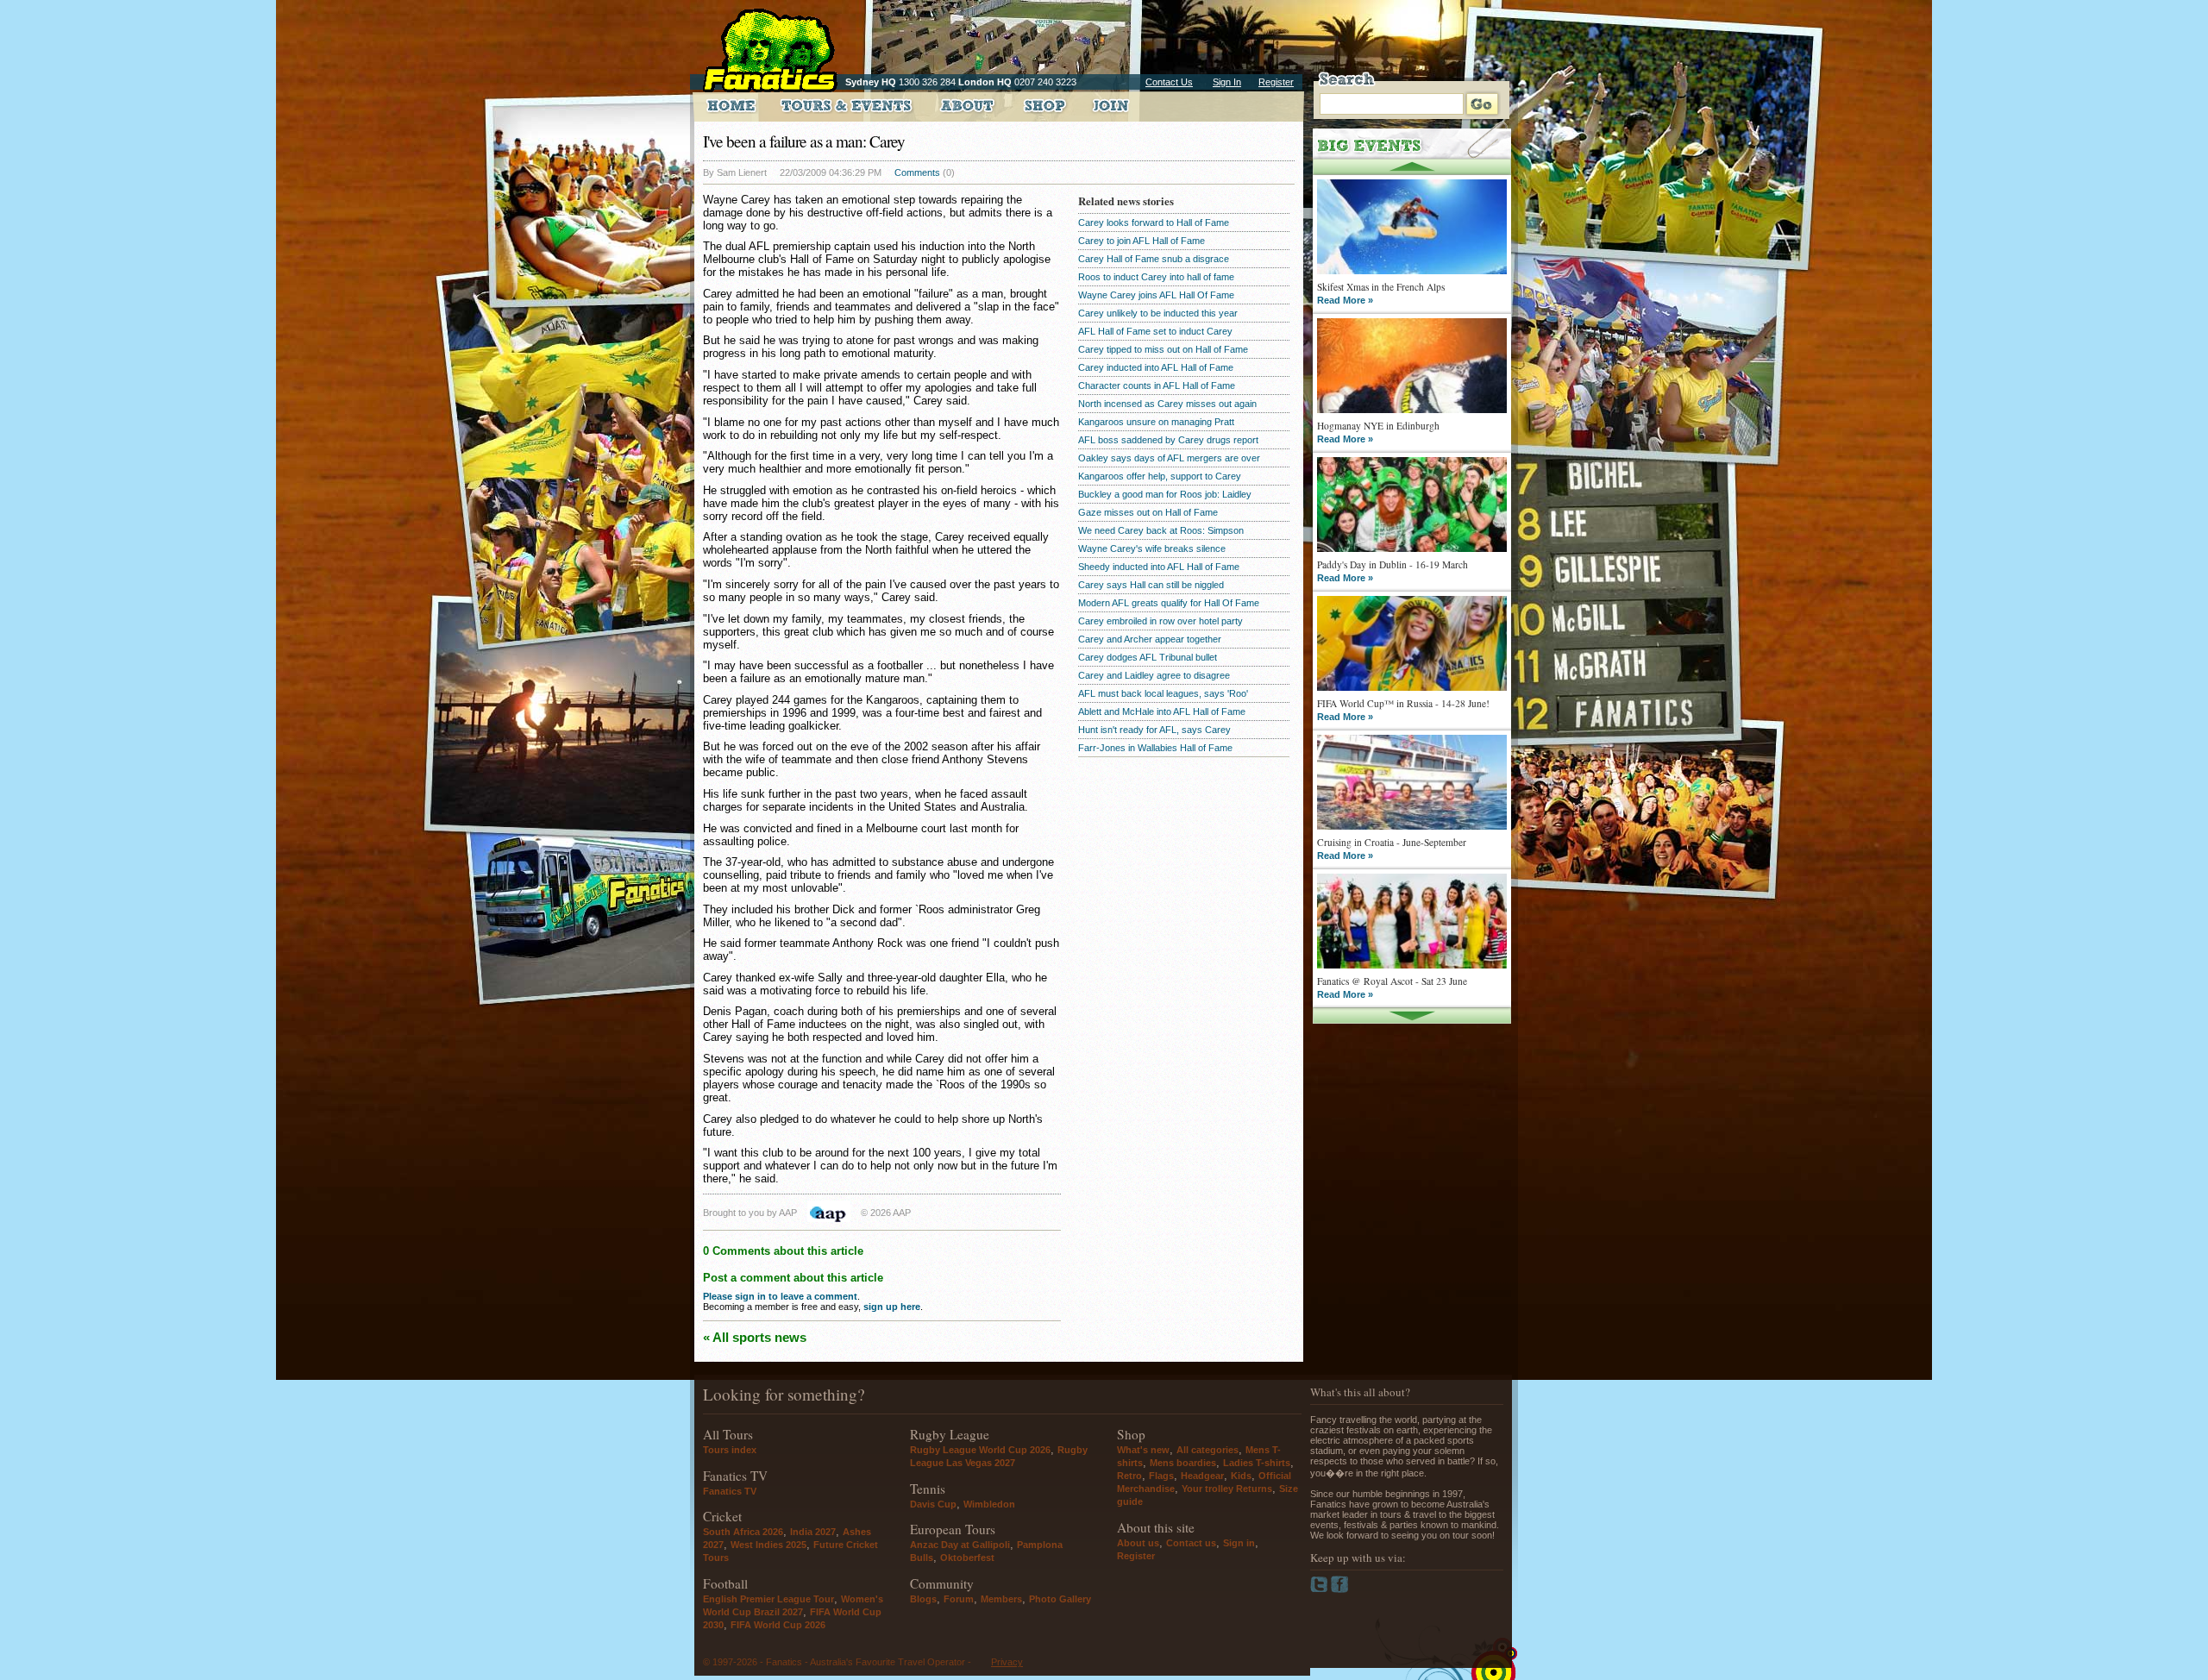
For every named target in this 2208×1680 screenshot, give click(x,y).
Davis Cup (933, 1504)
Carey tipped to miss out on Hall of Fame (1163, 349)
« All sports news (755, 1337)
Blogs (923, 1599)
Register (1276, 82)
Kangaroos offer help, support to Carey (1160, 476)
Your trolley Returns (1227, 1489)
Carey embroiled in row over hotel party (1160, 621)
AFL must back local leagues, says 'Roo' (1163, 693)
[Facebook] (1340, 1589)
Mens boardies (1183, 1463)
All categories (1207, 1450)
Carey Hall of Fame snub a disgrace (1154, 259)
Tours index (730, 1450)
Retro (1129, 1476)
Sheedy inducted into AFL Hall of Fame (1159, 567)
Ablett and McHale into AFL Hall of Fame (1162, 711)
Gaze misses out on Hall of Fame (1148, 512)
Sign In (1227, 82)
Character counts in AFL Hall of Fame (1157, 386)
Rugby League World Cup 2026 (980, 1450)
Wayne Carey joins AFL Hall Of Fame (1156, 295)
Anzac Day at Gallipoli (960, 1545)
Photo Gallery (1060, 1599)
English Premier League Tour (768, 1599)
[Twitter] (1320, 1589)
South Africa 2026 (743, 1532)
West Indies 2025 (768, 1545)
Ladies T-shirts (1257, 1463)
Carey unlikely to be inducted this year (1158, 313)
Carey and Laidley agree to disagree (1154, 675)
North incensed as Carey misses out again (1167, 404)
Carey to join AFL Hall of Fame (1142, 241)
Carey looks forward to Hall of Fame (1154, 223)
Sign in (1239, 1543)
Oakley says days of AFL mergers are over (1169, 458)
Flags (1161, 1476)
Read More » (1345, 300)
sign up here (892, 1307)
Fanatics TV (730, 1491)
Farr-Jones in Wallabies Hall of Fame (1155, 748)
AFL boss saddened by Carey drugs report (1168, 440)
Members (1001, 1599)
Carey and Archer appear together (1150, 639)
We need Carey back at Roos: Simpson (1161, 530)
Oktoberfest (967, 1558)
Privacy (1007, 1662)
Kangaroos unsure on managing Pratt (1156, 422)
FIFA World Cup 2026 (778, 1625)
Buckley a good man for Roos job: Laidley (1165, 494)
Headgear (1202, 1476)
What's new (1143, 1450)
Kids (1241, 1476)
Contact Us (1169, 82)
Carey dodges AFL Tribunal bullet (1148, 657)
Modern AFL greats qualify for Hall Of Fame (1169, 603)
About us (1138, 1543)
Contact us (1191, 1543)
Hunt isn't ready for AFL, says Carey (1154, 730)
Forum (959, 1599)
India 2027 (813, 1532)
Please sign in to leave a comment (780, 1296)
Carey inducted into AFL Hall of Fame (1156, 367)
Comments (917, 172)
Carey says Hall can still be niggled (1151, 585)
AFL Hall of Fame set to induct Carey (1155, 331)
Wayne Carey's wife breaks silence (1152, 549)
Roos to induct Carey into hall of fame (1156, 277)
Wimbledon (989, 1504)
